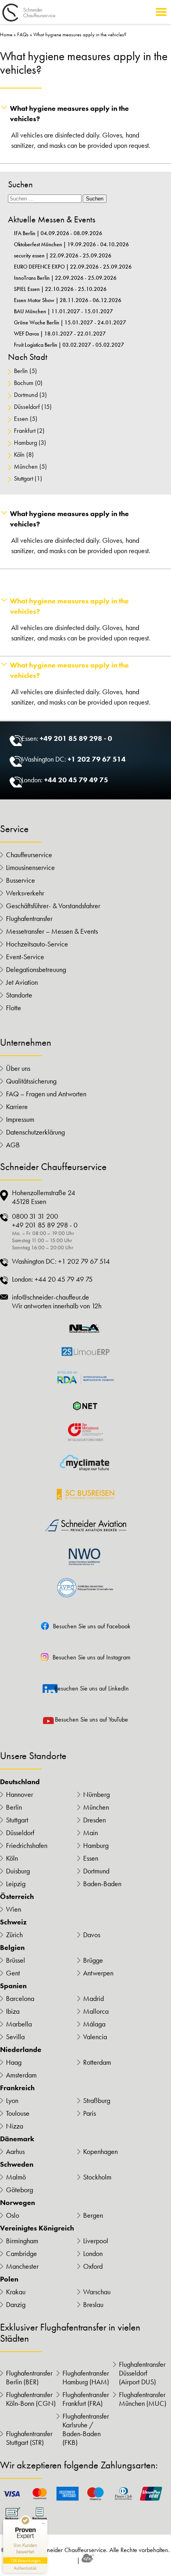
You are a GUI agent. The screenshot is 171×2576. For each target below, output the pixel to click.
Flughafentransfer (29, 919)
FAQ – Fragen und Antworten (46, 1094)
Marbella (19, 2024)
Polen (9, 2279)
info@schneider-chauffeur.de (51, 1297)
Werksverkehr (25, 893)
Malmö (16, 2177)
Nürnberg (96, 1795)
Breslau (93, 2305)
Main (90, 1833)
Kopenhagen (100, 2152)
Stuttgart (23, 478)
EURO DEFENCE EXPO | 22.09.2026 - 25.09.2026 (73, 267)
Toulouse (18, 2113)
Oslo (13, 2215)
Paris (89, 2113)
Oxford (93, 2266)
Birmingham (22, 2241)
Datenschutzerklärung (35, 1132)
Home (6, 34)
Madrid (93, 1999)
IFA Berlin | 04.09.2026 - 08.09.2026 (58, 233)
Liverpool (96, 2241)
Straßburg (97, 2101)
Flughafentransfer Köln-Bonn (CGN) (31, 2399)
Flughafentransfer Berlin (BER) (29, 2378)
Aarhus (15, 2152)
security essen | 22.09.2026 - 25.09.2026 (63, 255)
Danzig (16, 2305)
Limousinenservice (30, 868)
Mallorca (96, 2011)
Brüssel (16, 1960)
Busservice (20, 880)
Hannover (19, 1795)
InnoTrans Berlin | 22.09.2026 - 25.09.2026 (65, 278)
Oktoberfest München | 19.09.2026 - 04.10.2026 (71, 244)
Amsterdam (21, 2075)
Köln (19, 455)
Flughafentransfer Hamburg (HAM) (86, 2378)
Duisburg (18, 1871)
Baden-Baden (102, 1884)
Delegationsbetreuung (36, 970)
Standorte (19, 995)
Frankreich (17, 2088)
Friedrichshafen (27, 1846)
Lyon (12, 2101)
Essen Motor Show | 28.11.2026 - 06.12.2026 (68, 300)
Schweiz (13, 1922)
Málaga (94, 2024)
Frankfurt (25, 431)
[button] (85, 114)
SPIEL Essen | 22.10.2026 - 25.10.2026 (60, 289)
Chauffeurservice (29, 855)
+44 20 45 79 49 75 (76, 780)
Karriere (17, 1107)
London (93, 2254)
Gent (13, 1973)
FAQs (23, 34)
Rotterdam (97, 2062)
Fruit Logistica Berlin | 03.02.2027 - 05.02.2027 (69, 345)
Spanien (13, 1986)
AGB (13, 1145)
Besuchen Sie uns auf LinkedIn (92, 1688)
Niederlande (21, 2050)
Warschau (97, 2292)
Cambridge (21, 2254)
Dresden (94, 1820)
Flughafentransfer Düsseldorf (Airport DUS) (142, 2373)
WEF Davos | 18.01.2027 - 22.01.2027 (60, 334)
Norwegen (17, 2203)
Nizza (15, 2126)
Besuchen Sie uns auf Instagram (91, 1657)
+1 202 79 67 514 (97, 759)
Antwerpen (98, 1973)
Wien (14, 1909)
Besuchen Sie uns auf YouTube (91, 1719)
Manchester (22, 2266)
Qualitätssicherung (31, 1081)
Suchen (95, 199)
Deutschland (20, 1782)
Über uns (18, 1068)
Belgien (12, 1948)
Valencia (95, 2037)
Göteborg (19, 2190)
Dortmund (26, 395)
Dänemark (17, 2139)
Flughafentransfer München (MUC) (143, 2399)
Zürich (14, 1935)
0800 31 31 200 (35, 1216)
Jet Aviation (22, 982)
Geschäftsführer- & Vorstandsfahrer (53, 906)
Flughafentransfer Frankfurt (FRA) (86, 2399)
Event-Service (25, 957)
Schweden (17, 2164)
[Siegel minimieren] (43, 2523)
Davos (92, 1935)
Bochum (24, 383)
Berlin (21, 371)
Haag (14, 2062)
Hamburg (25, 443)
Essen (21, 419)
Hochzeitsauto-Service (37, 944)
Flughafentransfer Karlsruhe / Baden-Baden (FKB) (86, 2429)
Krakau (16, 2292)
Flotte (14, 1008)
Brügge (93, 1960)
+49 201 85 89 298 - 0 (76, 738)
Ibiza (13, 2011)
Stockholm (97, 2177)
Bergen (93, 2215)
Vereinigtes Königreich (37, 2228)
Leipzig (16, 1884)
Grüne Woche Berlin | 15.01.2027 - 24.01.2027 (70, 322)
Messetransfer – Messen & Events (52, 931)
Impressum (20, 1119)
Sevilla (15, 2037)
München (26, 466)
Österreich (17, 1897)
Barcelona (20, 1999)
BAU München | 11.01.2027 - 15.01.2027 (63, 311)
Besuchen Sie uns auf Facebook (92, 1626)
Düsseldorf (27, 407)
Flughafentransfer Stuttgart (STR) (29, 2438)
